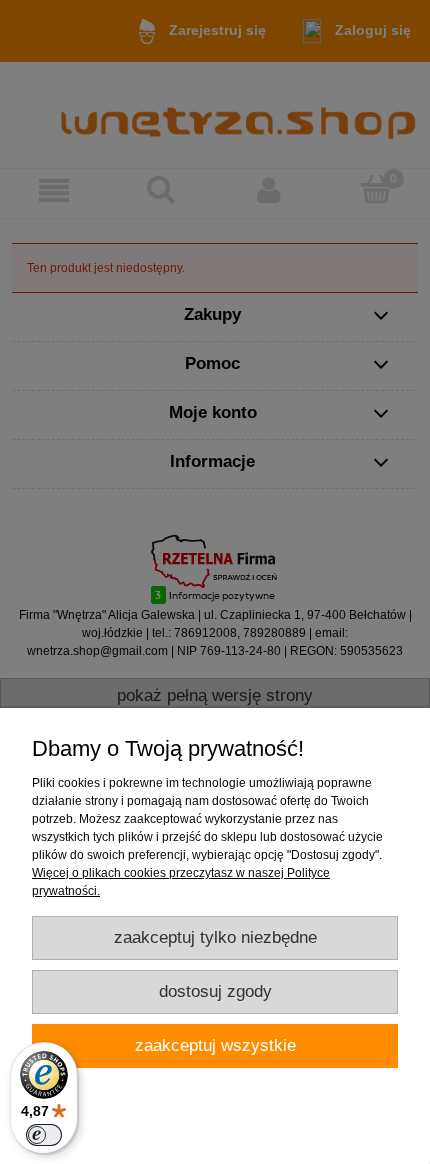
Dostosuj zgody (215, 991)
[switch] (44, 1135)
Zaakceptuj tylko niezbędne (215, 937)
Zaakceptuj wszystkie (215, 1045)
